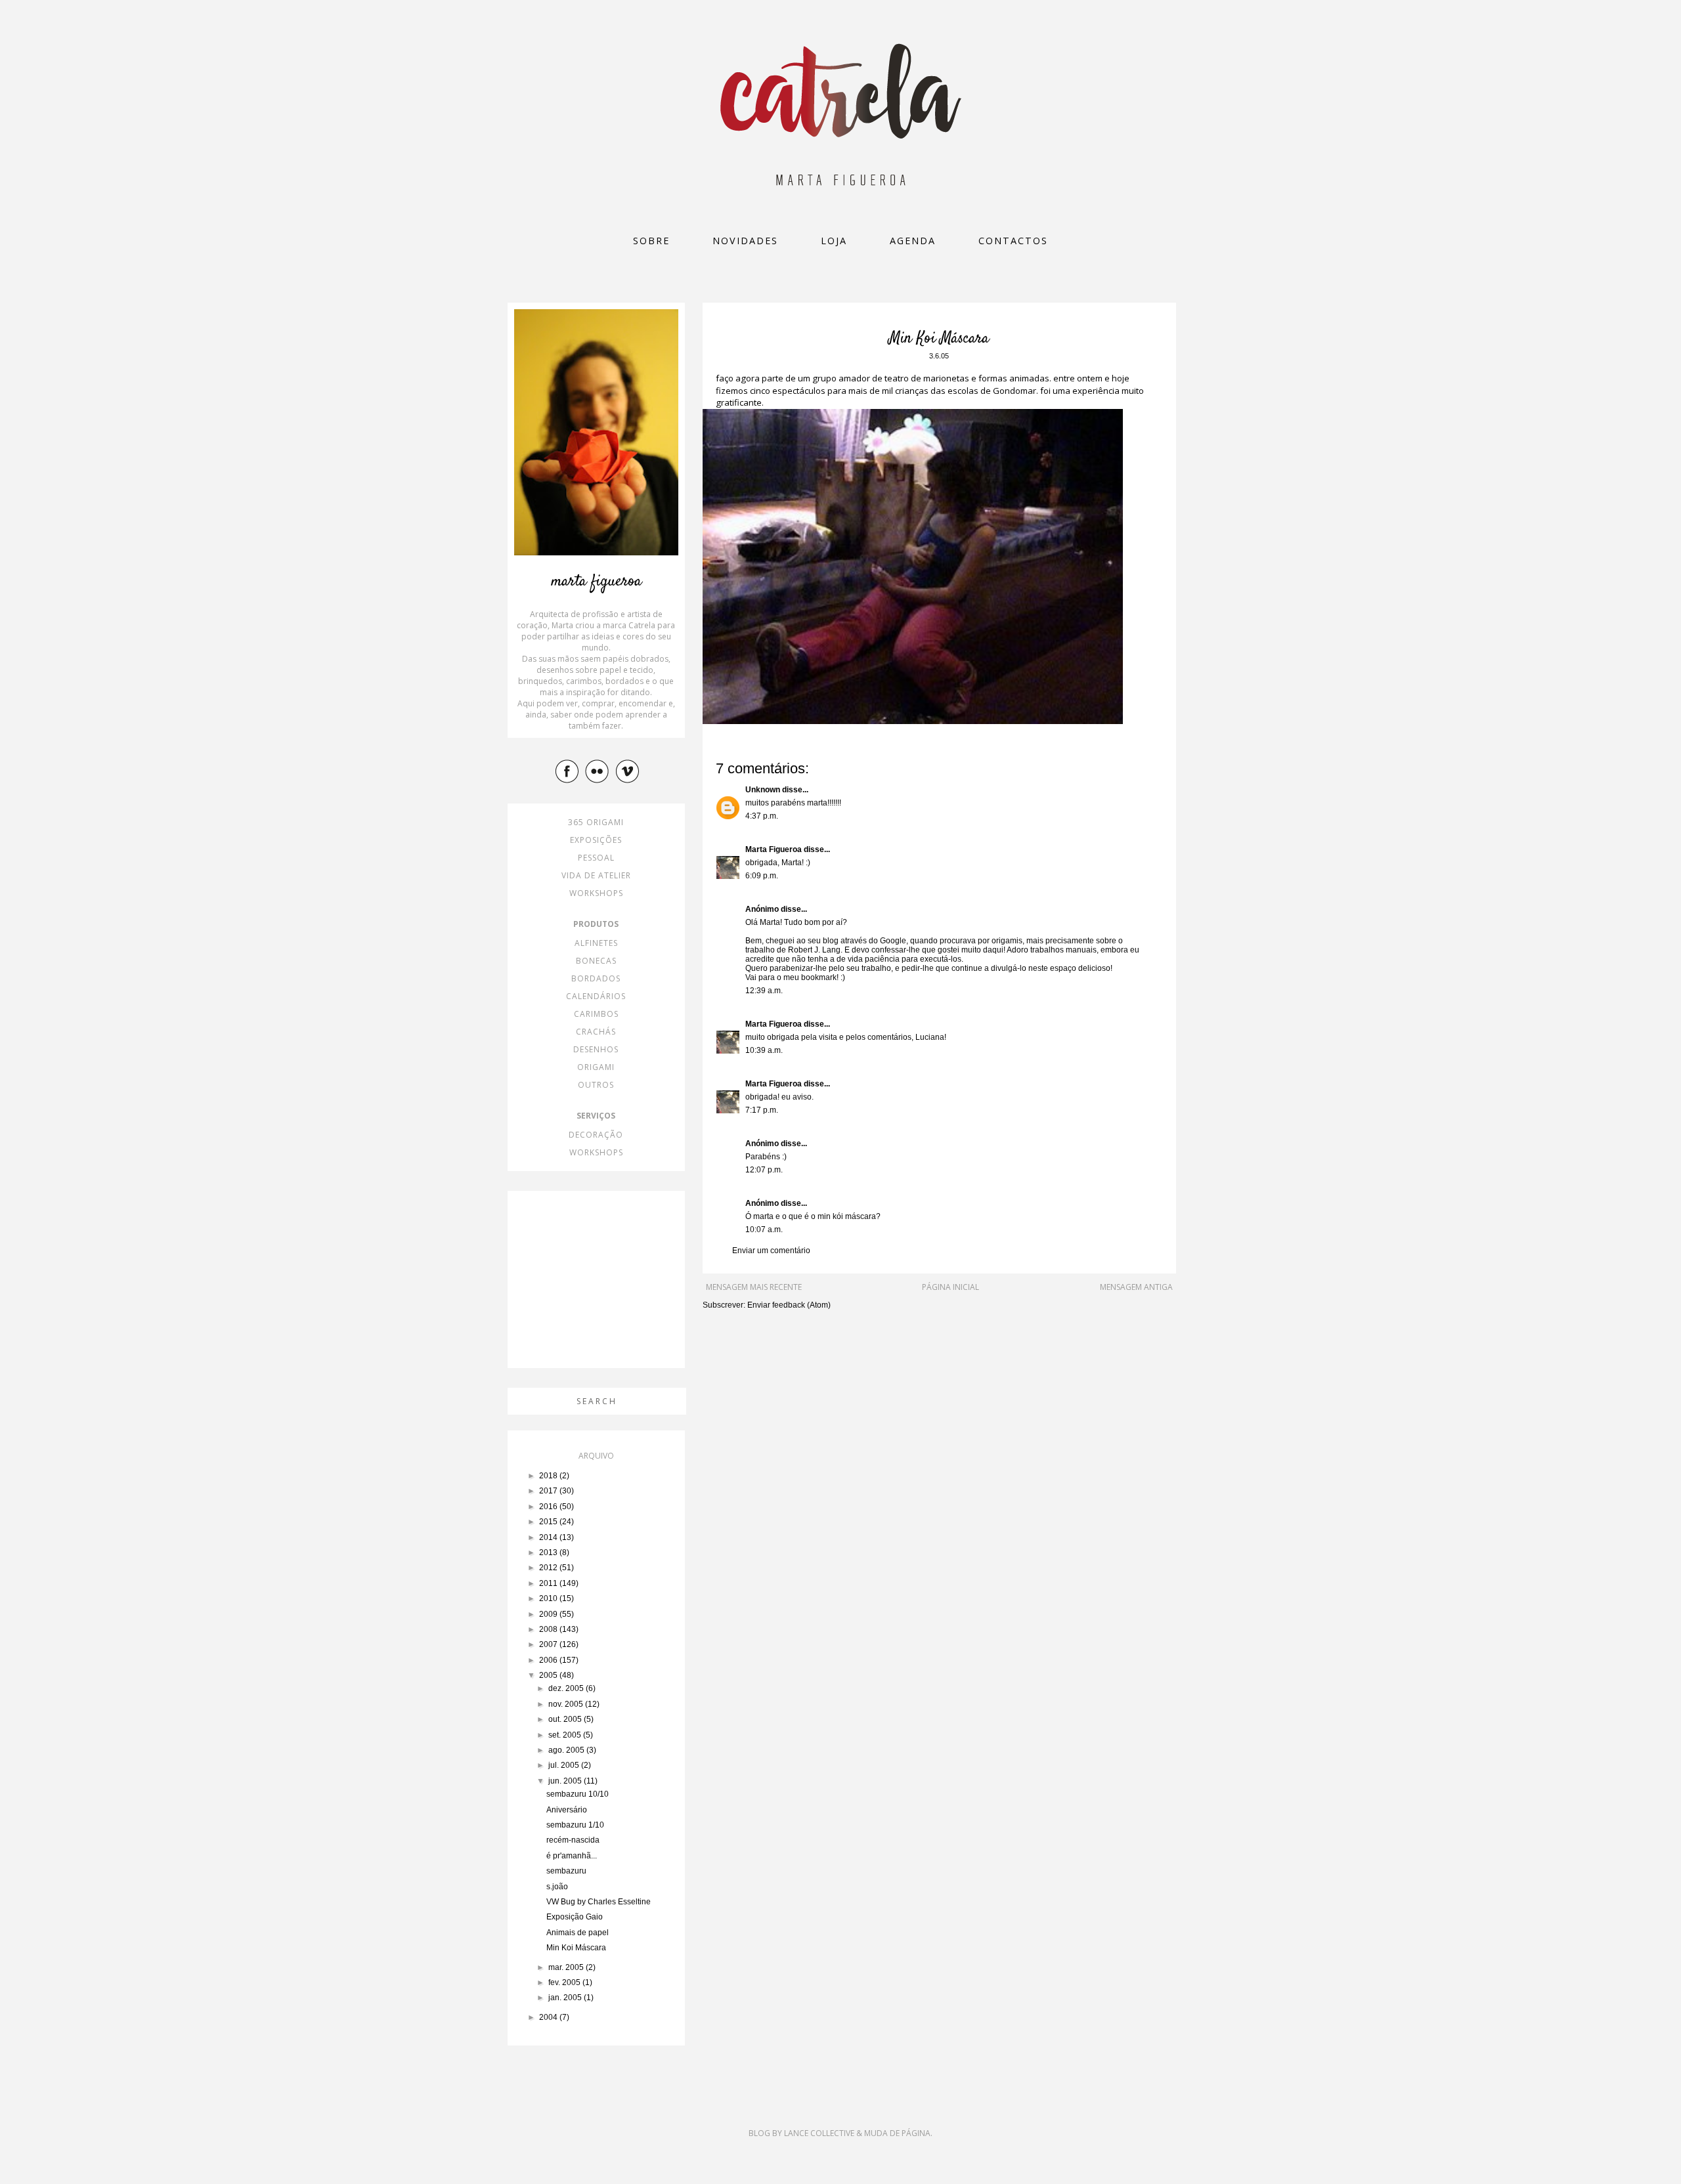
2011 (549, 1583)
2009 (549, 1614)
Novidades (745, 241)
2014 (549, 1537)
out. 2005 (566, 1719)
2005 (549, 1675)
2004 (549, 2017)
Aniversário (567, 1810)
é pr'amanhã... (572, 1856)
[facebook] (569, 771)
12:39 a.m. (764, 991)
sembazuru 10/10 (578, 1794)
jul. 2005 (565, 1765)
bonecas (596, 961)
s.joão (557, 1887)
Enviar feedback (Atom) (789, 1305)
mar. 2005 (567, 1967)
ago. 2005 (567, 1750)
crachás (596, 1032)
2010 (549, 1598)
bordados (596, 978)
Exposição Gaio (575, 1917)
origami (596, 1067)
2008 (549, 1629)
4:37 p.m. (762, 816)
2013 (549, 1552)
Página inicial (950, 1287)
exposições (596, 840)
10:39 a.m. (764, 1050)
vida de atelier (596, 875)
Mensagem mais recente (754, 1287)
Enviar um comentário (771, 1251)
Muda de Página (897, 2133)
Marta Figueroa (774, 849)
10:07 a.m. (764, 1230)
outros (596, 1085)
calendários (596, 996)
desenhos (596, 1049)
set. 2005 (566, 1735)
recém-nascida (573, 1840)
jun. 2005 (566, 1781)
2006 (549, 1660)
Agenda (913, 241)
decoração (596, 1135)
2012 (549, 1568)
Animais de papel (578, 1933)
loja (834, 241)
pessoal (596, 858)
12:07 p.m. (764, 1170)
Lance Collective (819, 2133)
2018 (549, 1476)
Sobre (651, 241)
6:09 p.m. (762, 876)
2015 (549, 1522)
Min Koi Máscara (576, 1948)
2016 (549, 1507)
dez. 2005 (567, 1688)
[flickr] (599, 771)
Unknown (763, 790)
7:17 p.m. (762, 1110)
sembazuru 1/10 (575, 1825)
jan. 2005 (566, 1998)
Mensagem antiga (1136, 1287)
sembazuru (566, 1871)
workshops (596, 893)
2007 (549, 1644)
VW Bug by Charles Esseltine (599, 1902)
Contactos (1013, 241)
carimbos (596, 1014)
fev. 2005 (565, 1982)
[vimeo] (629, 771)
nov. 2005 (567, 1704)
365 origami (596, 822)
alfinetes (596, 943)
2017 (549, 1491)
